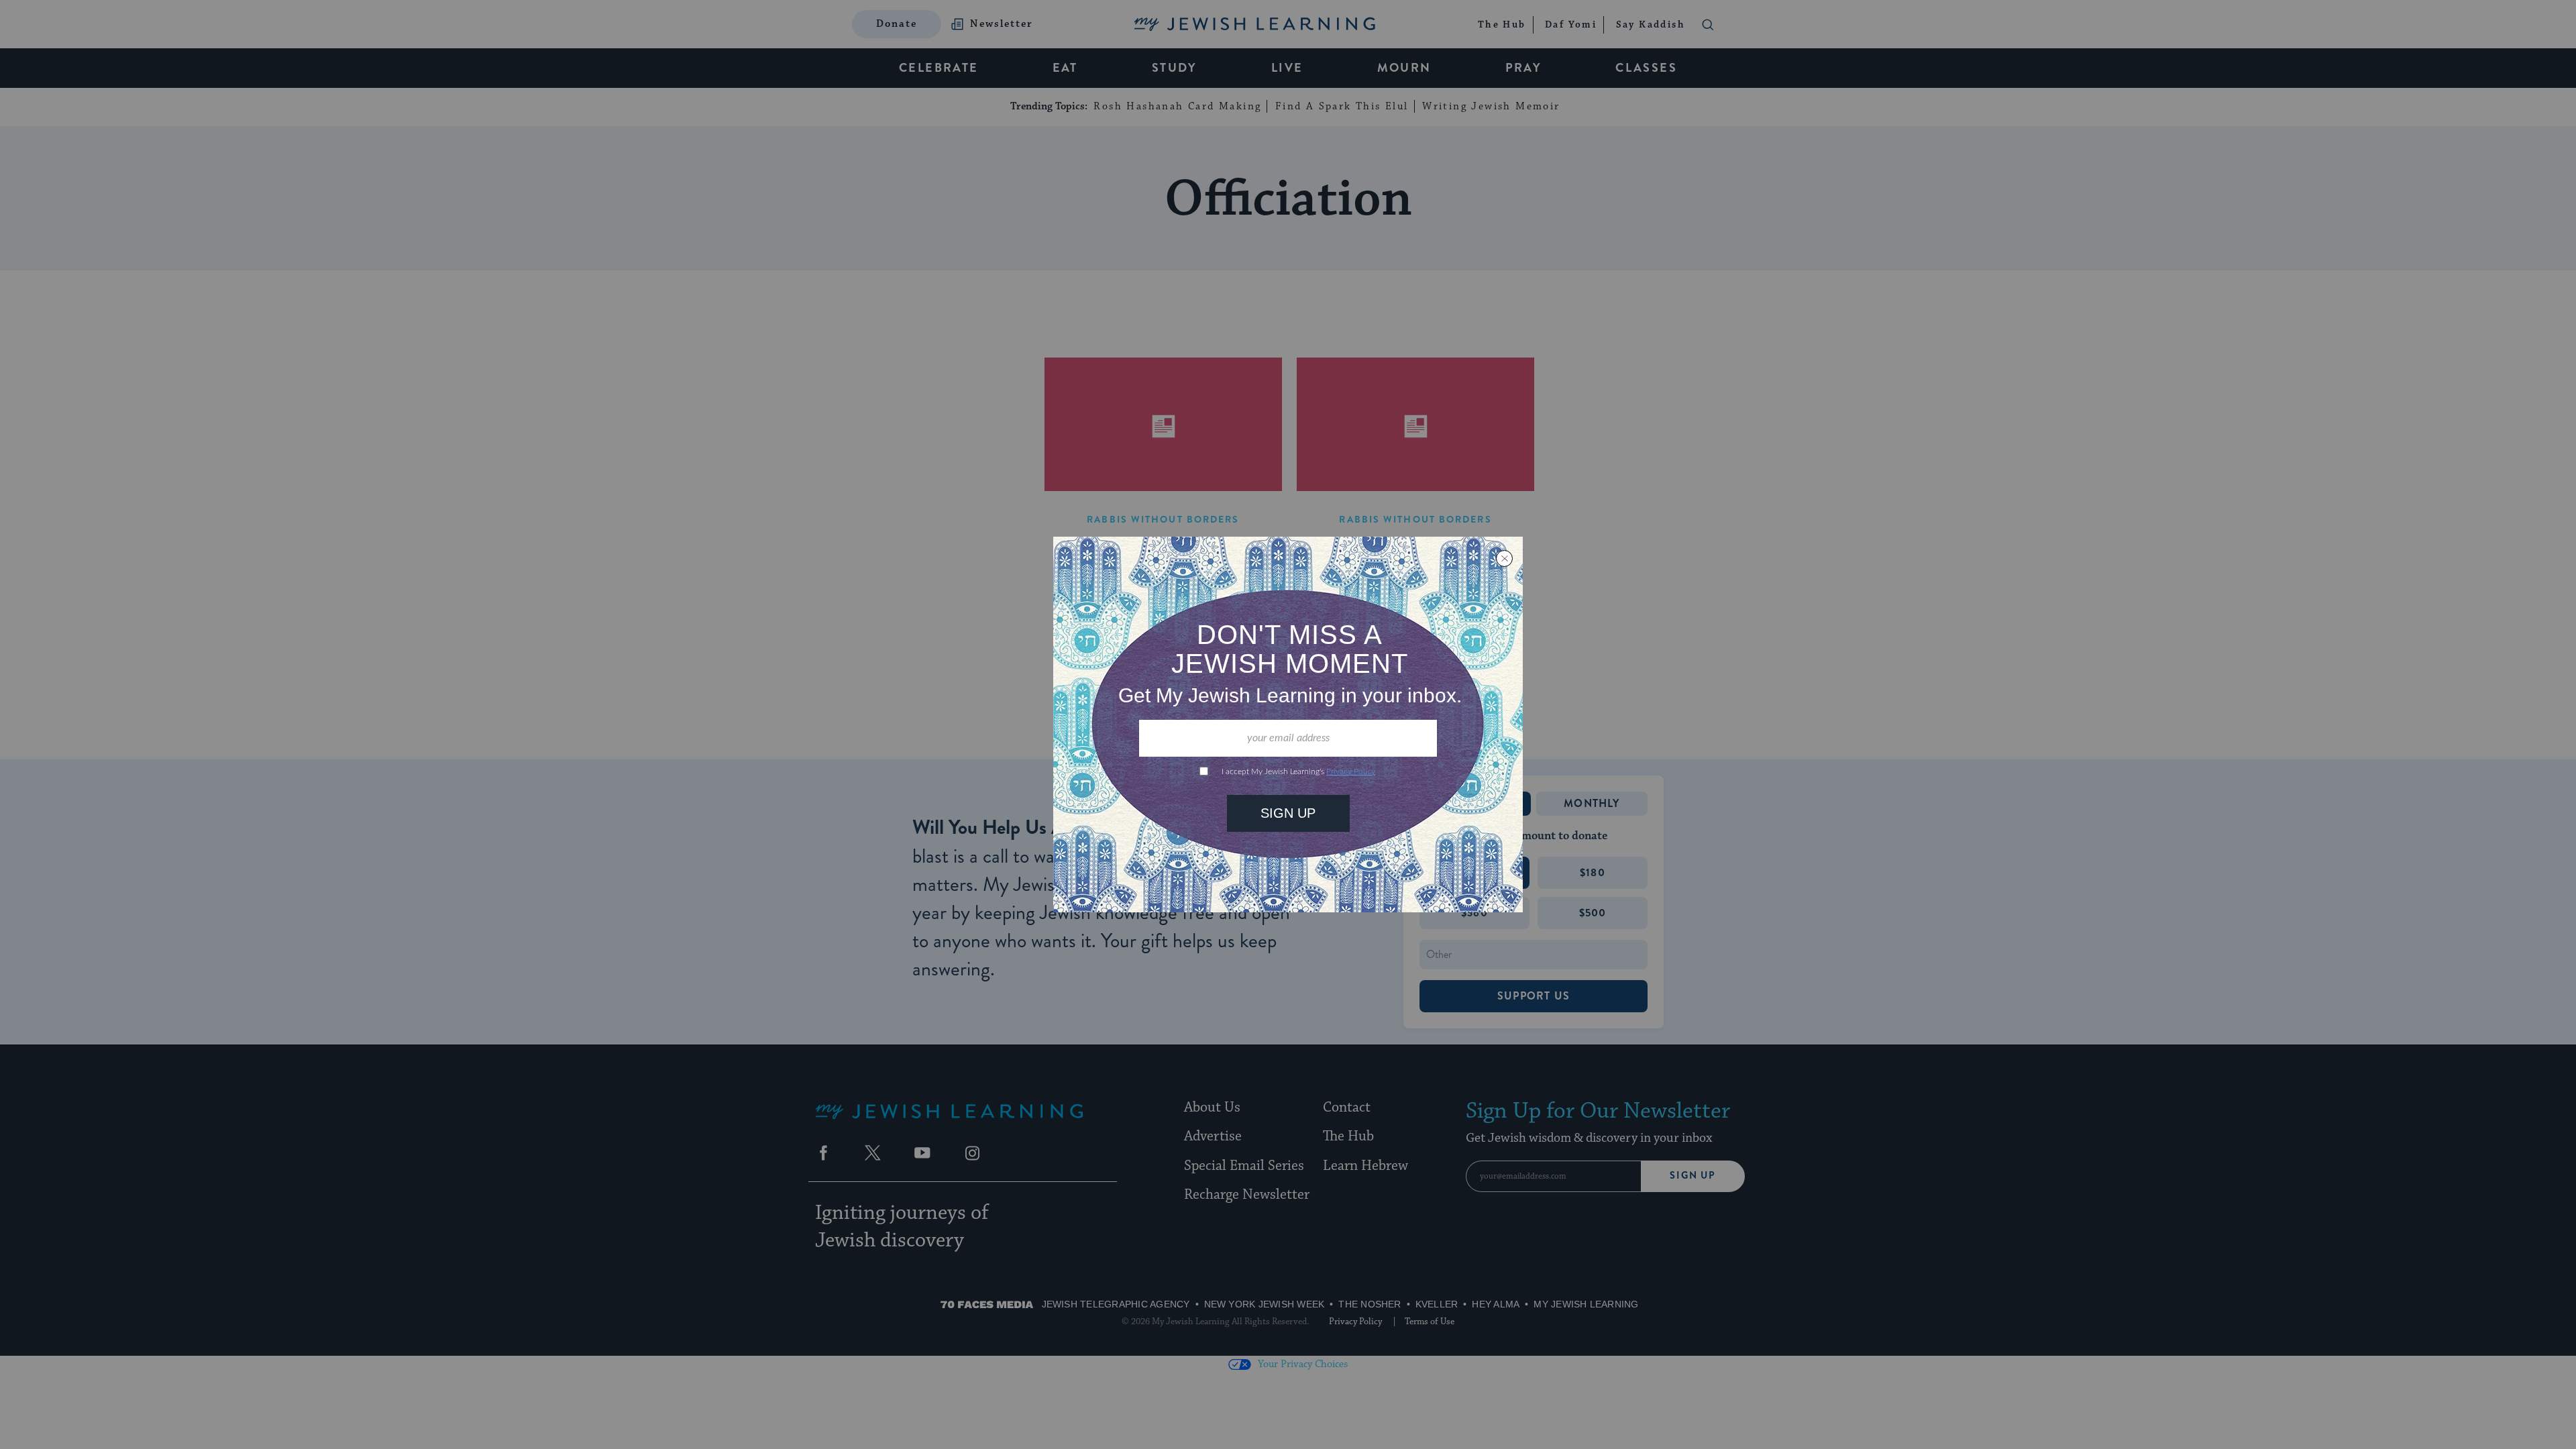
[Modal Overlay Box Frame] (1288, 724)
